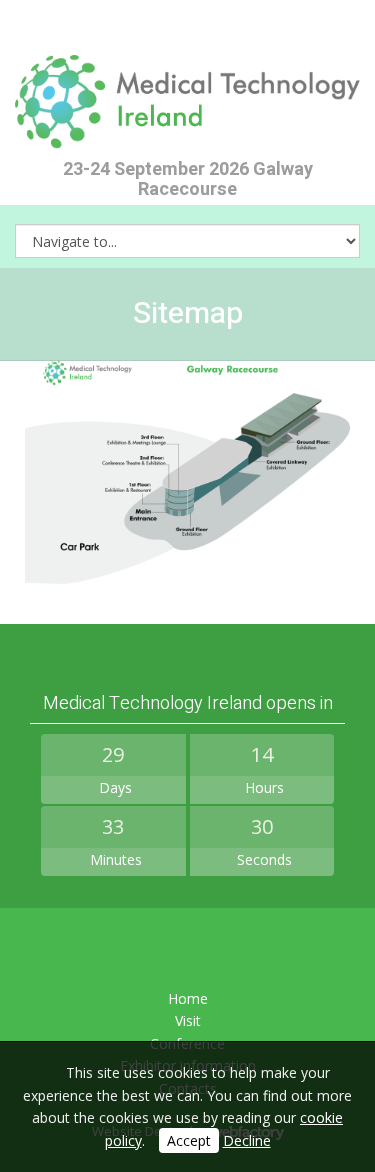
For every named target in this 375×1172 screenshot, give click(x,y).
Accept (189, 1140)
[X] (138, 950)
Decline (247, 1140)
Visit (188, 1020)
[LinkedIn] (187, 950)
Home (188, 998)
